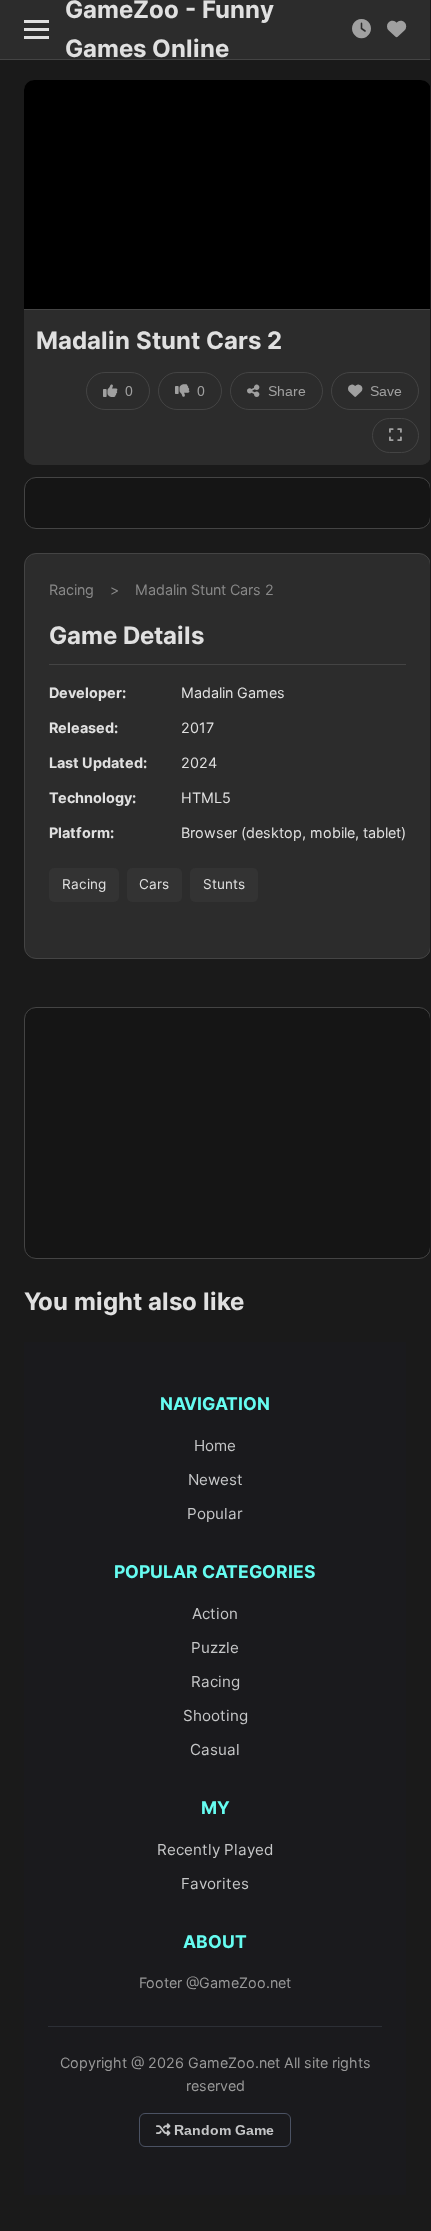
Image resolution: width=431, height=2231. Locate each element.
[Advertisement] (227, 503)
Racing (71, 589)
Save (386, 391)
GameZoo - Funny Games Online (169, 30)
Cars (154, 884)
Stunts (224, 884)
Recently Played (215, 1849)
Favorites (215, 1883)
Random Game (222, 2130)
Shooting (215, 1715)
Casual (215, 1749)
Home (215, 1445)
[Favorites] (396, 29)
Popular (215, 1513)
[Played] (361, 29)
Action (215, 1613)
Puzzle (215, 1647)
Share (287, 391)
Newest (215, 1479)
